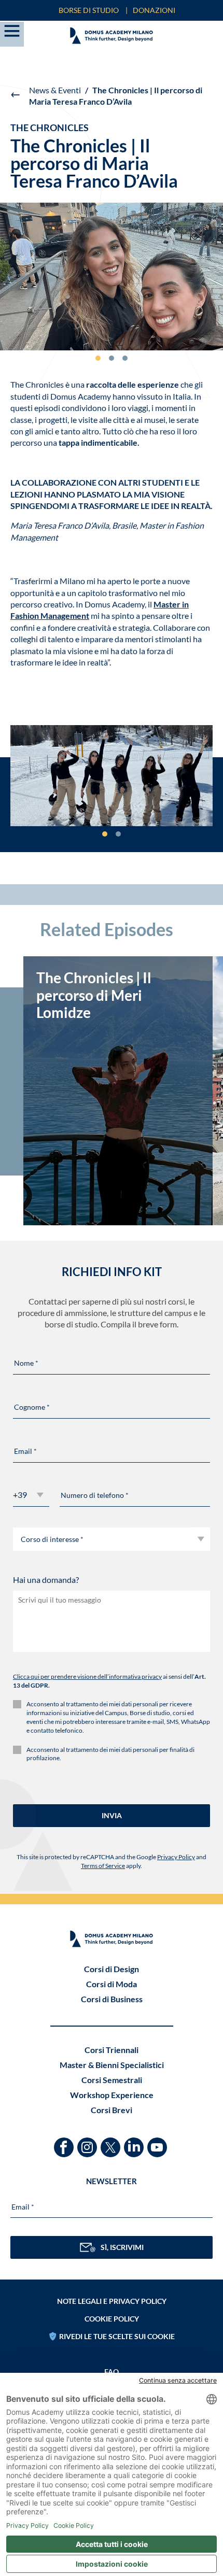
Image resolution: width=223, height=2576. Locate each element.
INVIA (112, 1815)
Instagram (88, 2142)
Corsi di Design (112, 1969)
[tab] (98, 358)
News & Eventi (55, 90)
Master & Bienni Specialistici (112, 2065)
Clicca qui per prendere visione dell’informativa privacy (87, 1676)
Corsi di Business (112, 1999)
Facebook (65, 2142)
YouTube (158, 2142)
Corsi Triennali (112, 2050)
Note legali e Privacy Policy (112, 2301)
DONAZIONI (154, 10)
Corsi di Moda (112, 1984)
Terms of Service (103, 1866)
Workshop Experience (112, 2095)
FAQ (112, 2372)
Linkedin (135, 2142)
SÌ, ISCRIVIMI (122, 2247)
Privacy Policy (176, 1857)
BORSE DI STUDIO (89, 10)
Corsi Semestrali (112, 2080)
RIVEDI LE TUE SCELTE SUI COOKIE (117, 2336)
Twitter (112, 2142)
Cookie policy (112, 2319)
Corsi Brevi (112, 2110)
